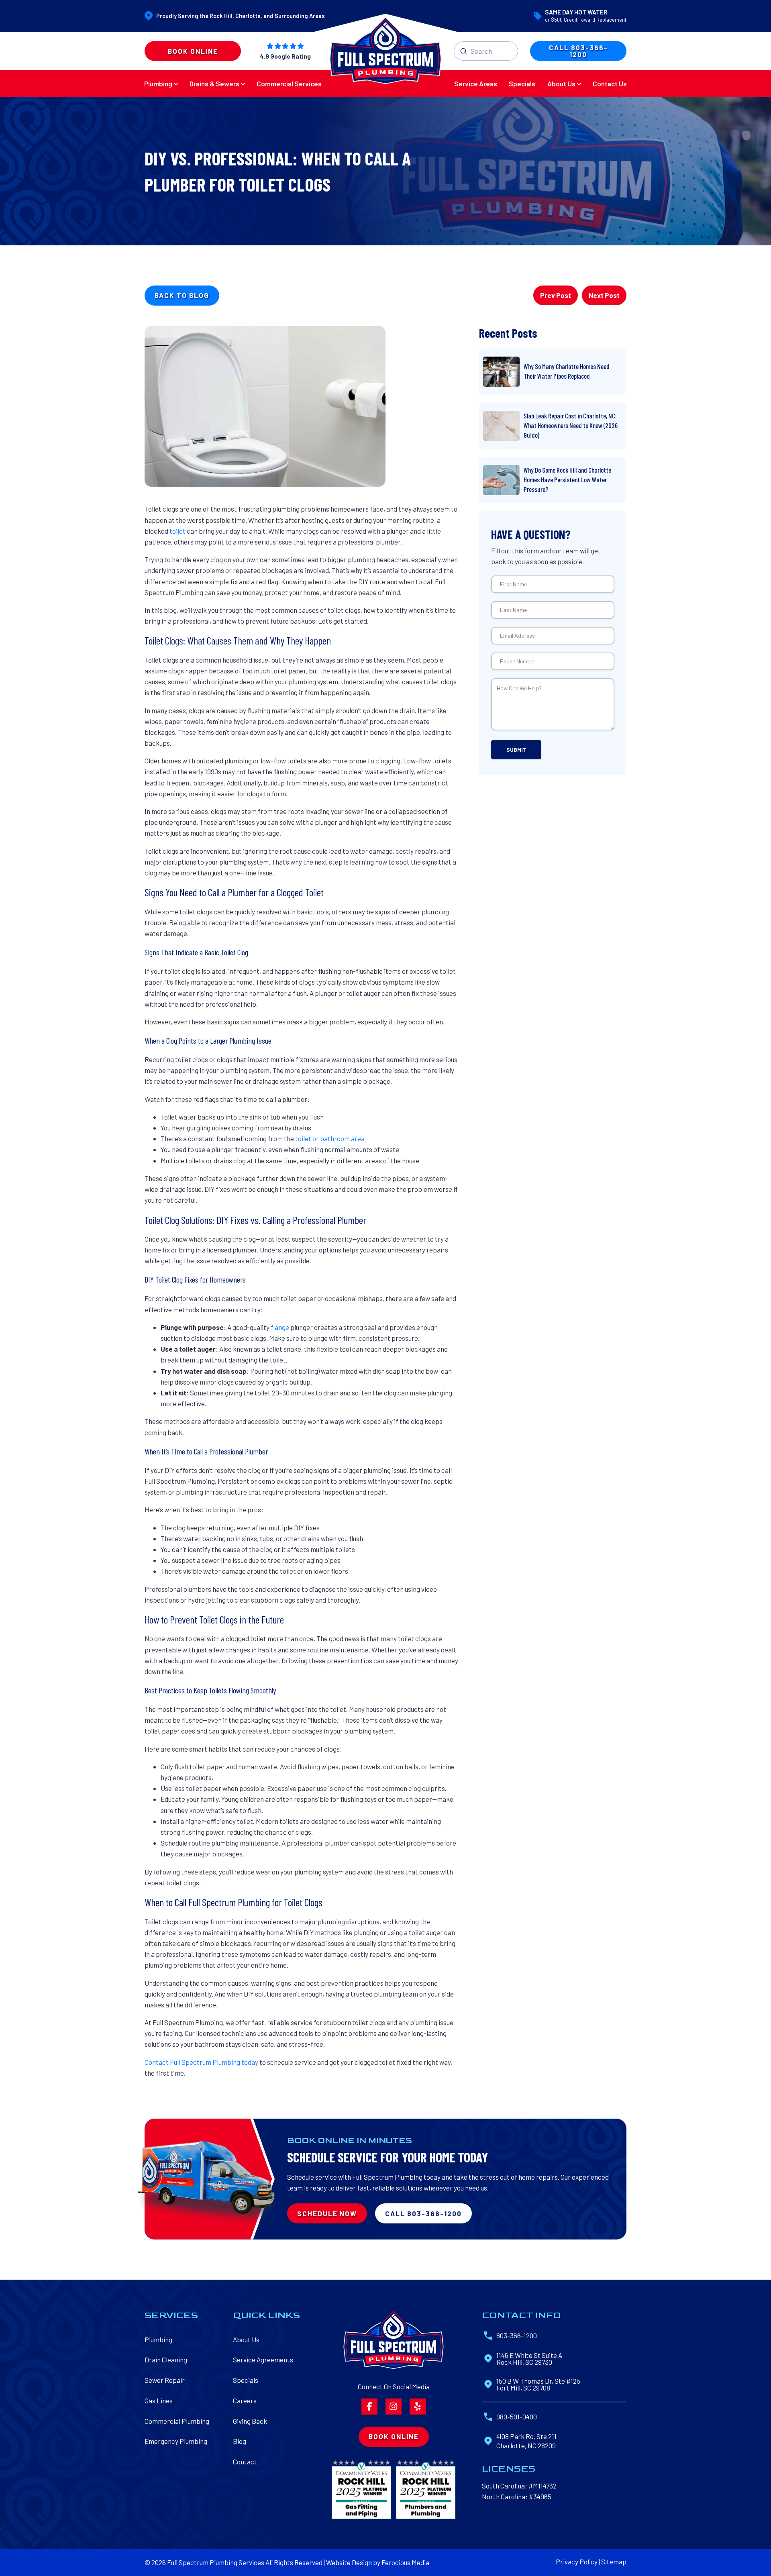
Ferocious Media (405, 2562)
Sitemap (614, 2562)
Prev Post (556, 295)
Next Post (604, 295)
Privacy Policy (577, 2562)
